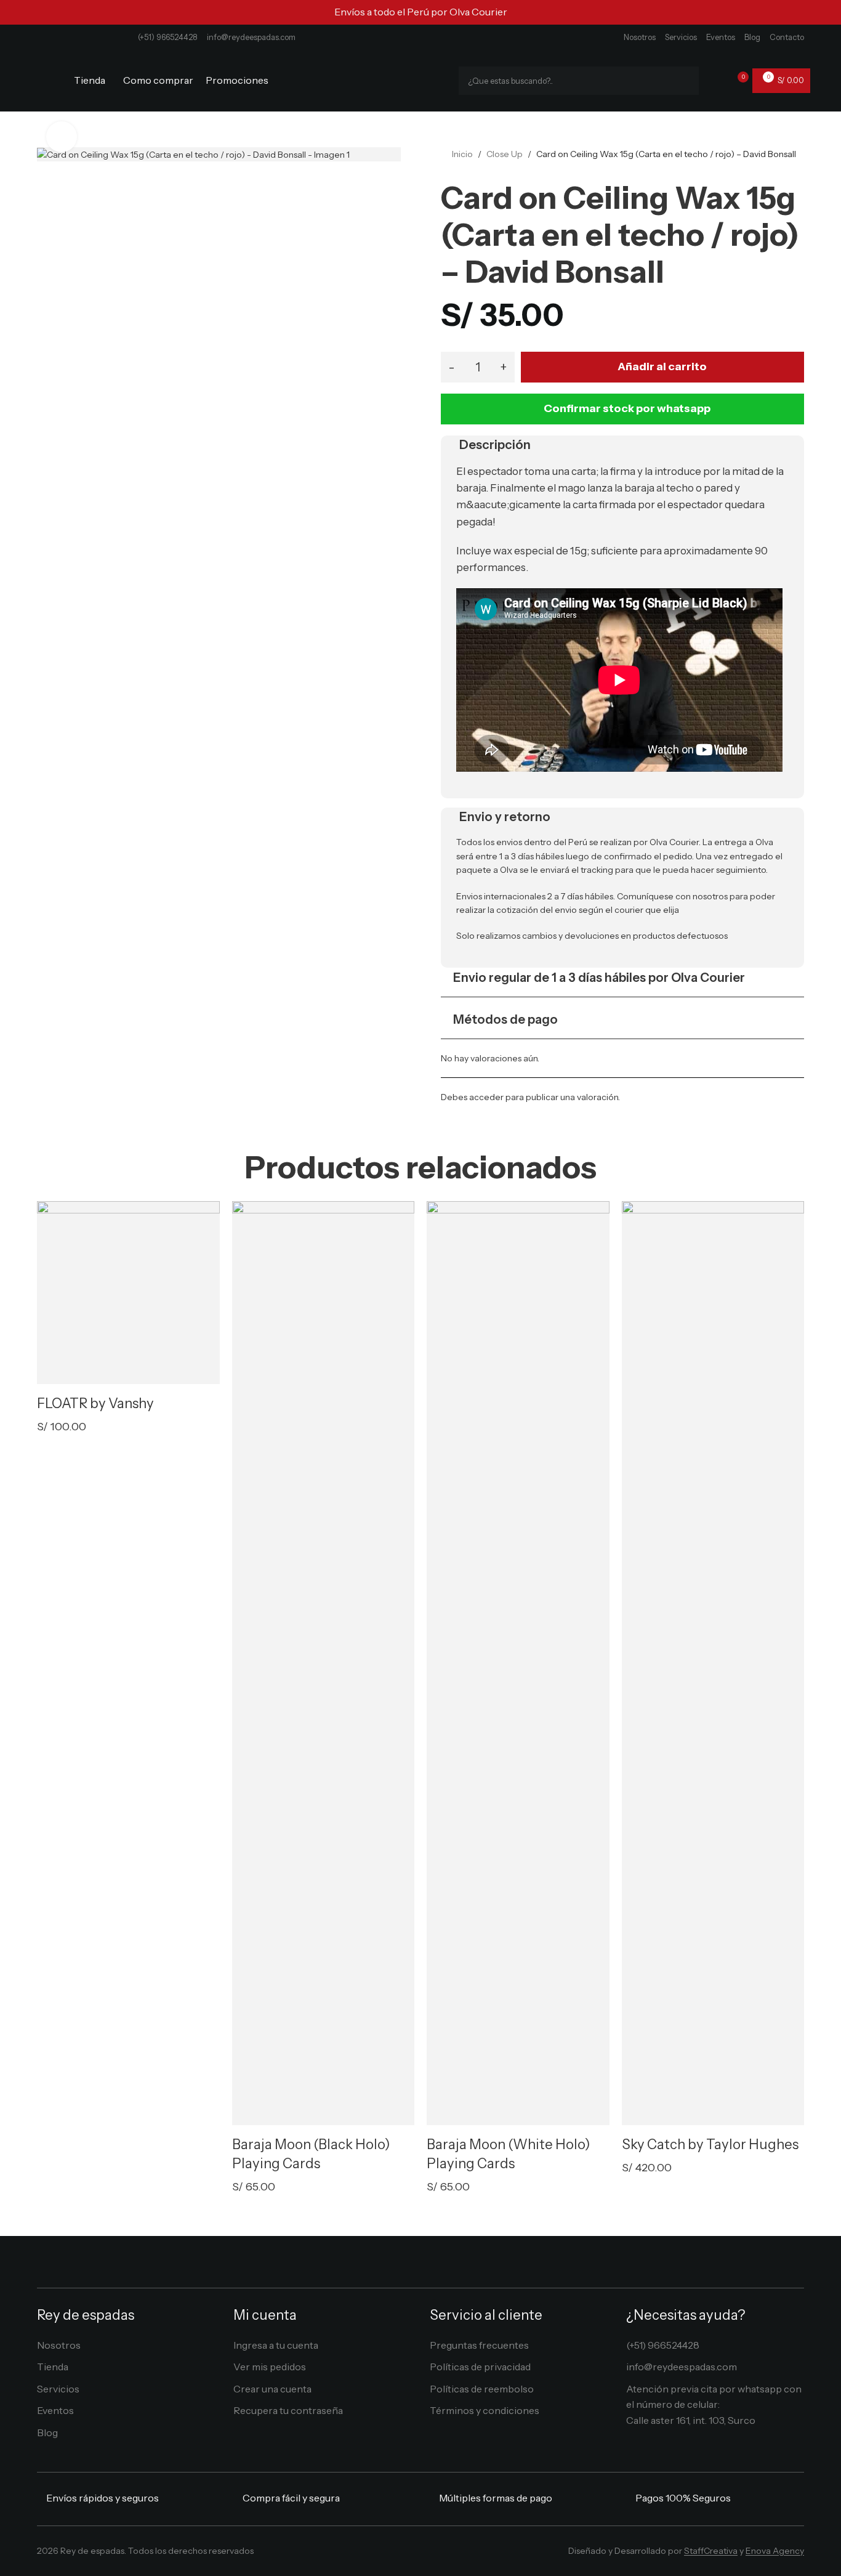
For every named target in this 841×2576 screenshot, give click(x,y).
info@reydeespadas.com (251, 37)
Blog (752, 37)
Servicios (681, 37)
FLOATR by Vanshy (95, 1403)
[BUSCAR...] (685, 81)
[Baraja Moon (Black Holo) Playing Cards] (324, 1663)
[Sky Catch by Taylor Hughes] (713, 1663)
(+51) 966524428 (168, 37)
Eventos (721, 37)
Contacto (787, 37)
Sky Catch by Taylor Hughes (710, 2145)
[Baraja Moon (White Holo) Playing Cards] (518, 1663)
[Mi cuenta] (716, 81)
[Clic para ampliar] (62, 137)
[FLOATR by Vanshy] (128, 1293)
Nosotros (640, 37)
